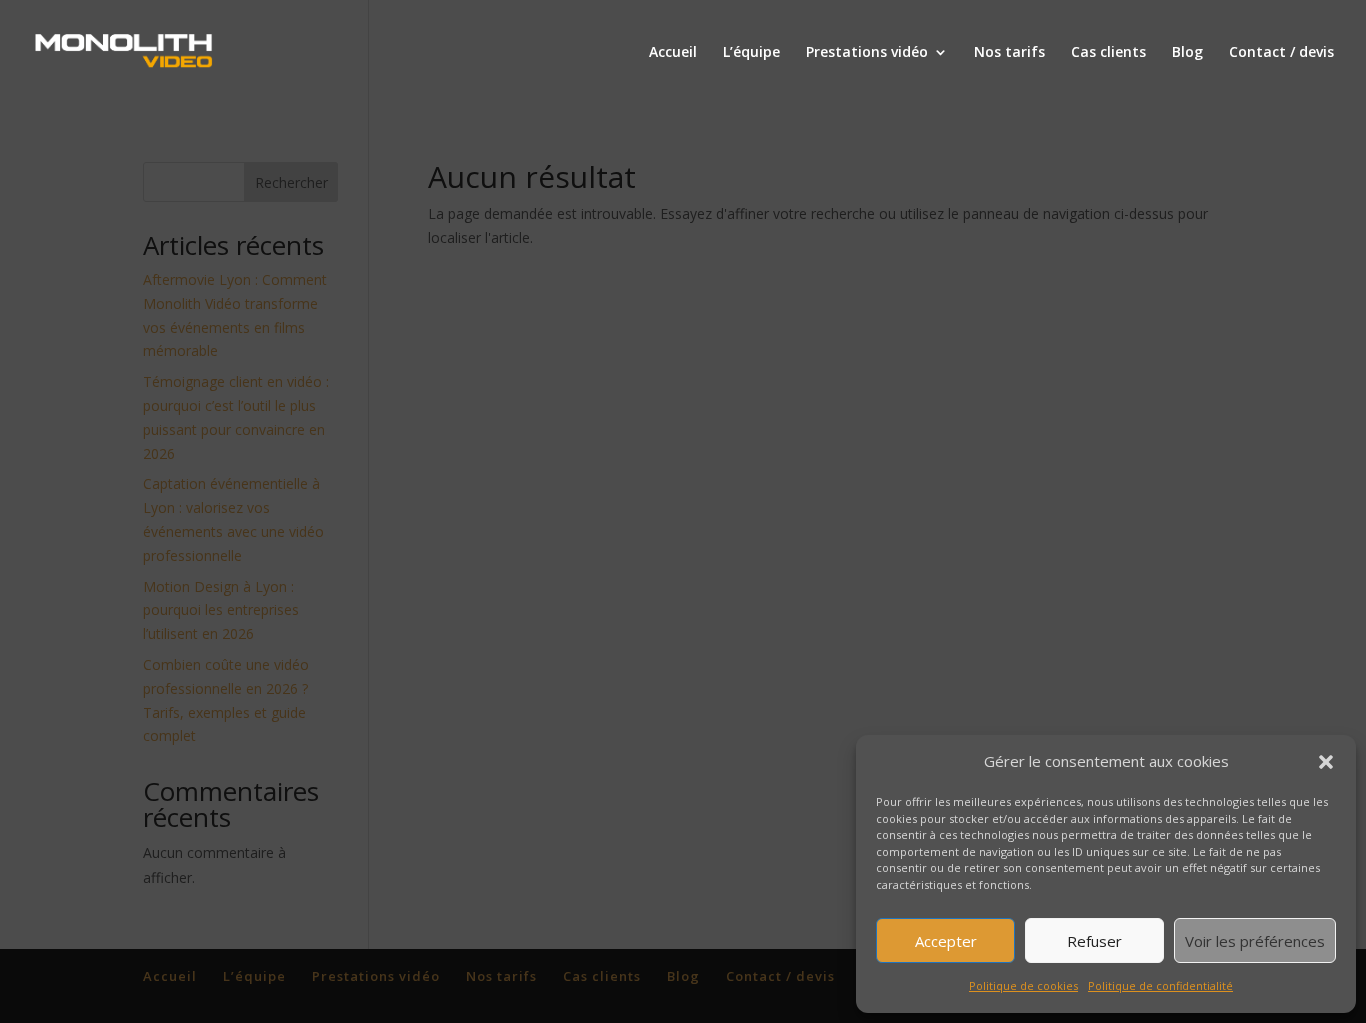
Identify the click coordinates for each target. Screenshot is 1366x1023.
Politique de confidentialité (1160, 985)
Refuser (1094, 941)
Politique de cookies (1023, 985)
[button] (1326, 762)
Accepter (946, 941)
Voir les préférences (1255, 941)
